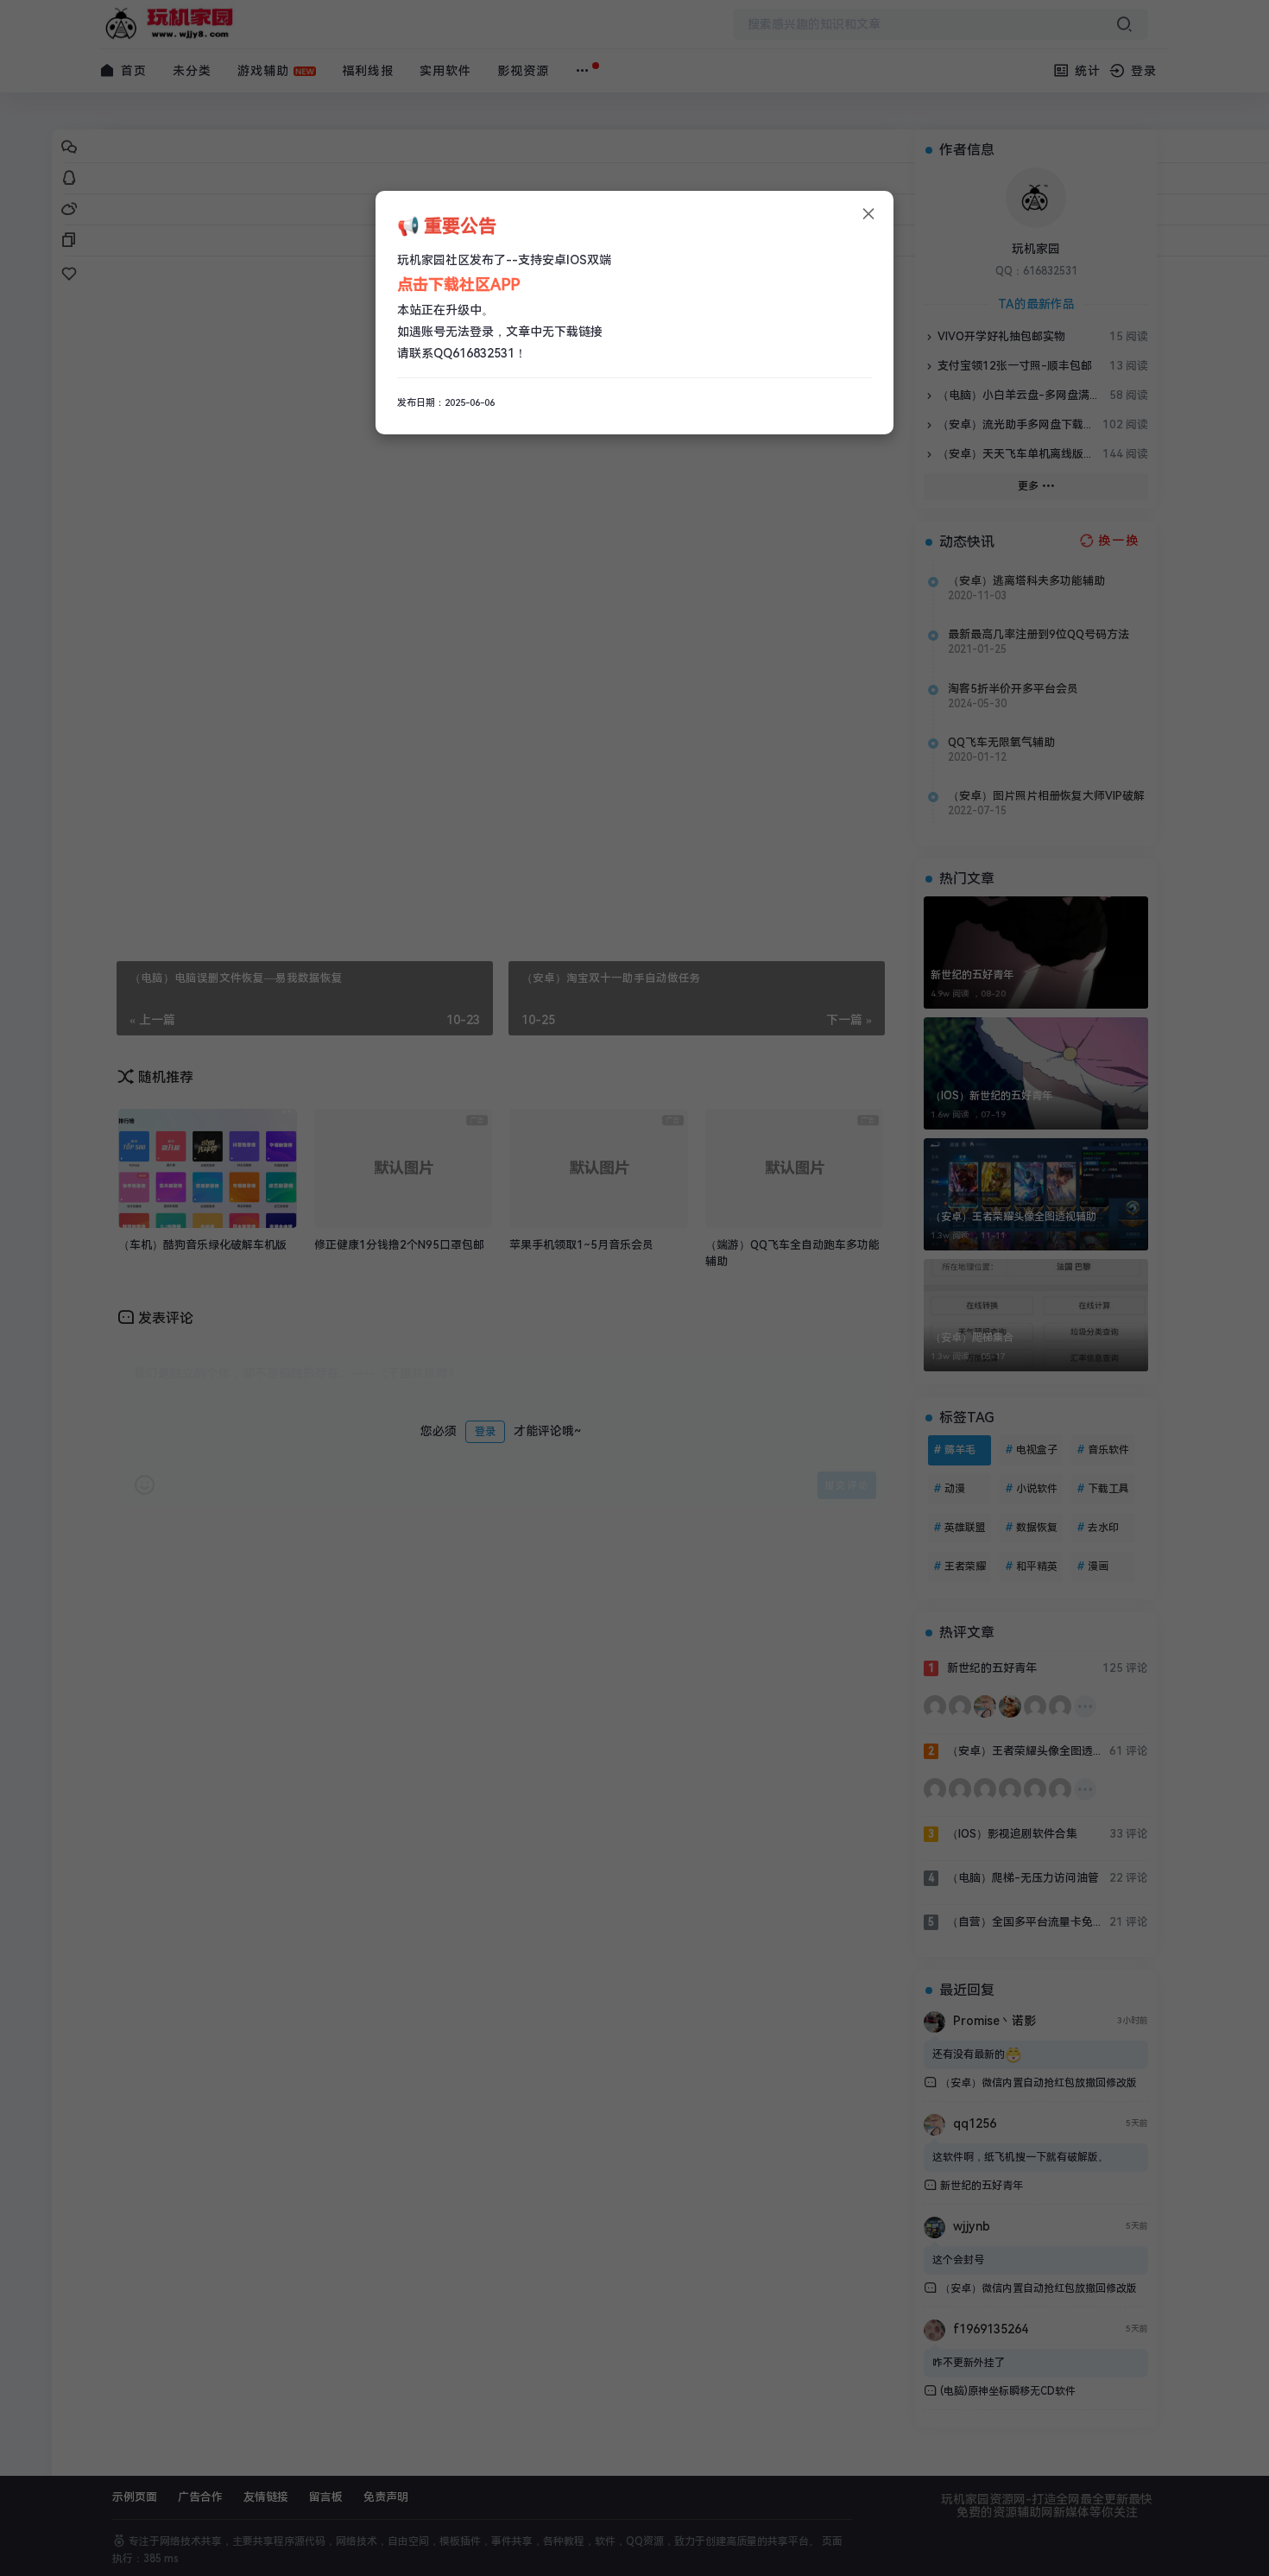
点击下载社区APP (458, 285)
